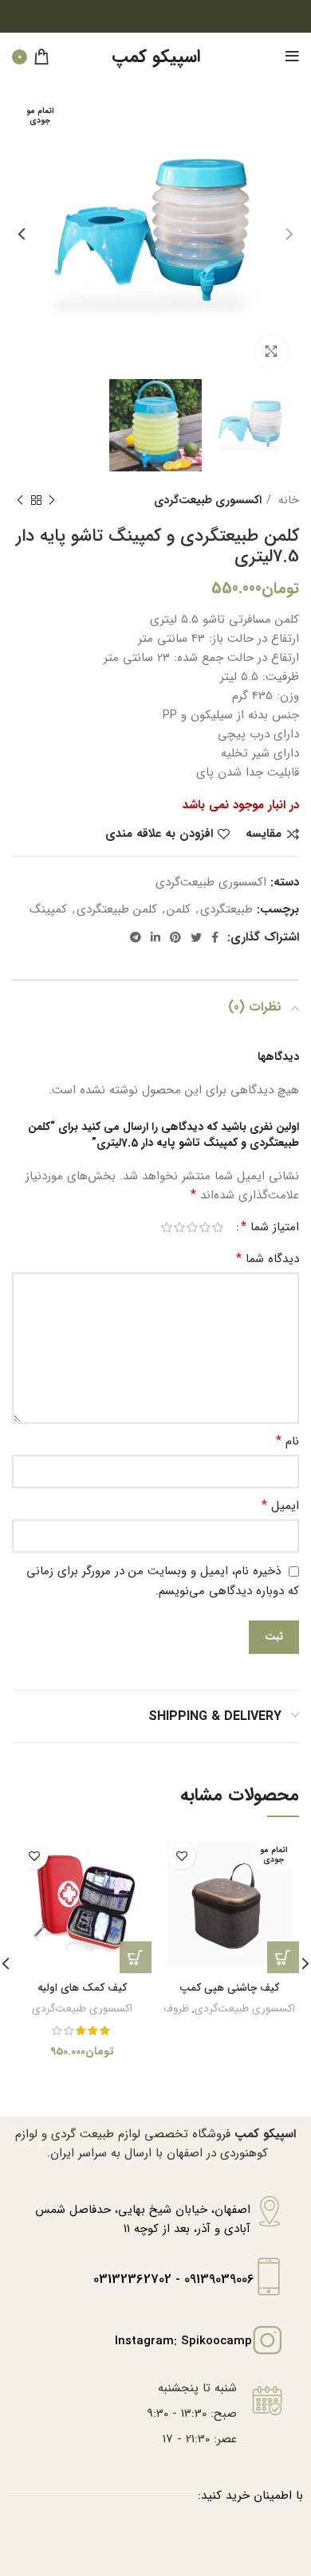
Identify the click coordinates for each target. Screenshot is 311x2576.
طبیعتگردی (226, 909)
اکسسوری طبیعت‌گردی (208, 500)
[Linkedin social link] (155, 937)
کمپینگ (48, 909)
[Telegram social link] (136, 937)
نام (287, 1441)
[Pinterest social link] (175, 937)
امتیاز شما (270, 1227)
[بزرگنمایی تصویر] (271, 351)
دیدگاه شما (268, 1259)
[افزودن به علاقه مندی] (181, 1856)
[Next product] (20, 500)
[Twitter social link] (196, 937)
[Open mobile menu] (292, 57)
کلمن (179, 909)
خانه (287, 500)
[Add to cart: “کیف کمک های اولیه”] (136, 1957)
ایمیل (280, 1506)
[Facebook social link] (215, 937)
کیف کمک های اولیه (82, 1988)
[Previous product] (52, 500)
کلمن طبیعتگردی (117, 909)
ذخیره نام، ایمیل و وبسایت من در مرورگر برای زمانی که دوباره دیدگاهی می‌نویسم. (163, 1581)
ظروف (176, 2009)
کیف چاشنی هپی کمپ (229, 1988)
